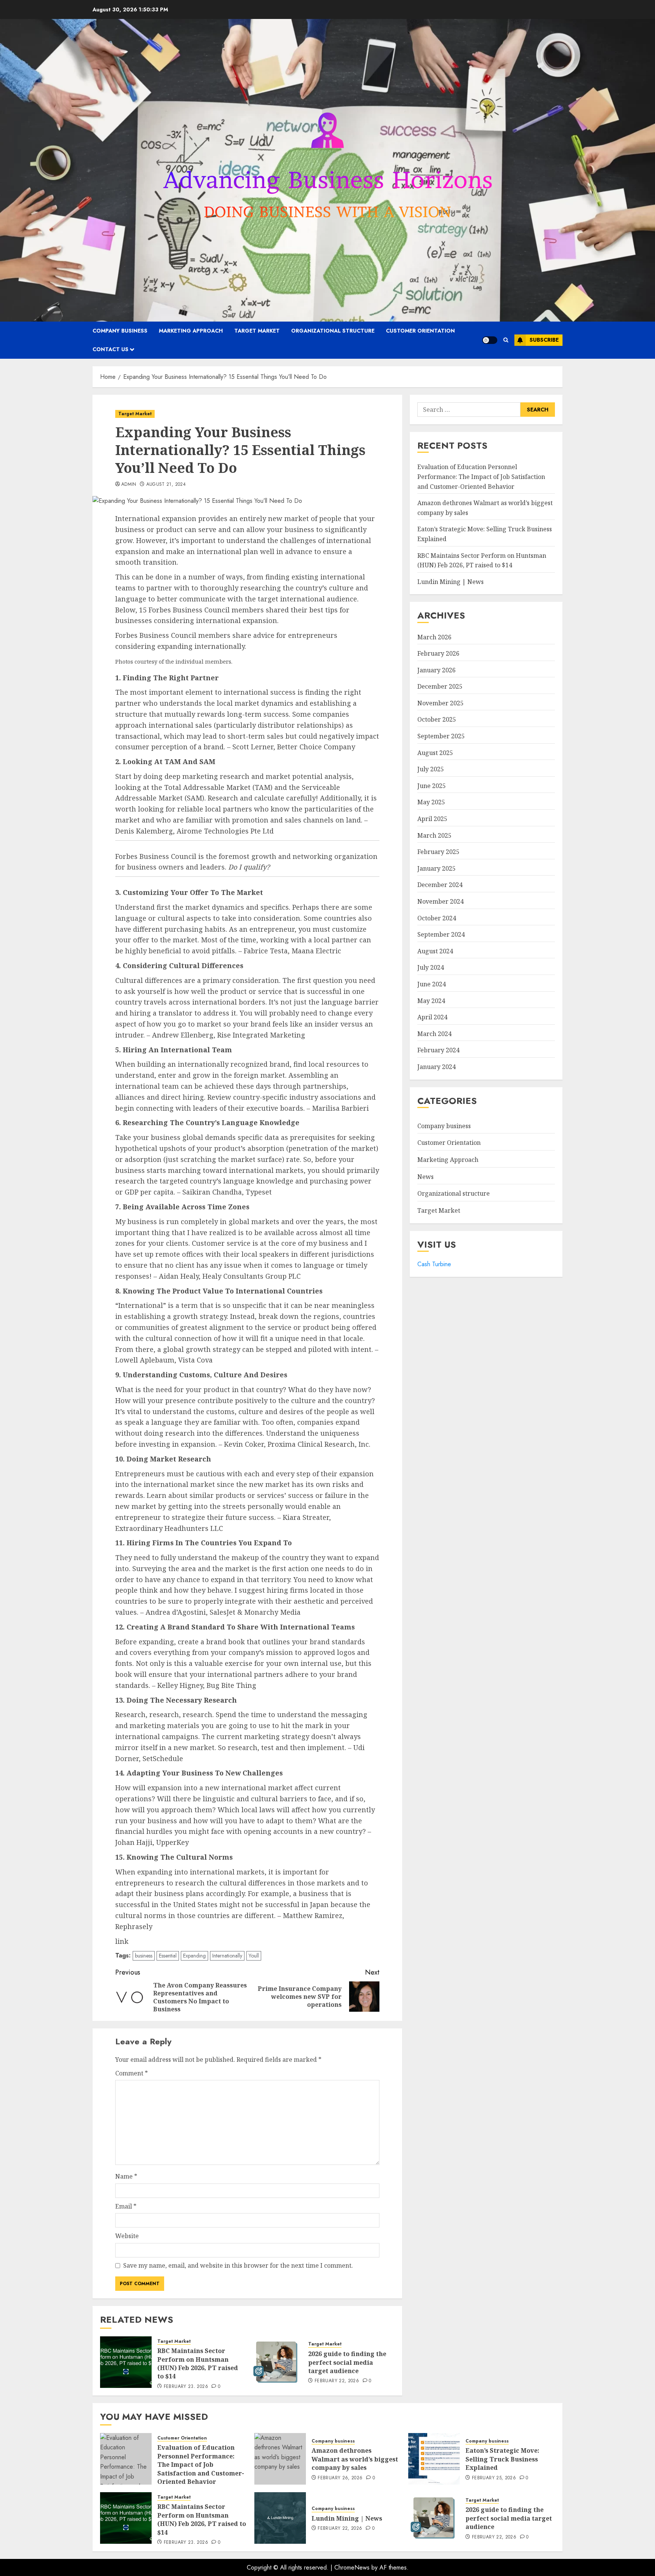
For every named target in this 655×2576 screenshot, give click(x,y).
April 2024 (432, 1017)
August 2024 (435, 951)
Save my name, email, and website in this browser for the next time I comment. (238, 2265)
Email (126, 2206)
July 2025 (431, 769)
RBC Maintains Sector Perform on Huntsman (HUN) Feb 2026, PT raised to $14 (198, 2363)
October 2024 (437, 918)
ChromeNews (352, 2567)
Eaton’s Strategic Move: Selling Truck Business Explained (502, 2459)
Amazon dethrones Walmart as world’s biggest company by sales (355, 2459)
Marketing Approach (191, 331)
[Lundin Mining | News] (280, 2518)
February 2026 (438, 653)
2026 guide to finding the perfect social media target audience (347, 2362)
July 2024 (431, 967)
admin (129, 485)
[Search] (506, 340)
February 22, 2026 (337, 2381)
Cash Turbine (434, 1264)
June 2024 (432, 984)
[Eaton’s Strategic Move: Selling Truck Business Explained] (434, 2459)
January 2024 (436, 1067)
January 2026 (436, 670)
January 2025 (436, 868)
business (144, 1956)
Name (126, 2176)
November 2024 (440, 901)
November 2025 (440, 703)
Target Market (257, 331)
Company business (120, 331)
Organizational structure (333, 331)
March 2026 (434, 637)
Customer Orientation (420, 331)
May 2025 (431, 802)
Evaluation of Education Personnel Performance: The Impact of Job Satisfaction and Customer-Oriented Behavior (481, 476)
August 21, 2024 (166, 485)
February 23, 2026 (186, 2387)
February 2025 (438, 852)
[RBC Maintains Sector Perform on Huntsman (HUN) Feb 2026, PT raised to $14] (126, 2362)
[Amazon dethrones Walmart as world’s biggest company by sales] (280, 2459)
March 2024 (434, 1034)
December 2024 (440, 885)
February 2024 (438, 1050)
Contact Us (110, 349)
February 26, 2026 (340, 2478)
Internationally (227, 1956)
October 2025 (437, 719)
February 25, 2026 (494, 2478)
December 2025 (440, 686)
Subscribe (544, 340)
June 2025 (432, 786)
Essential (168, 1956)
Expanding (194, 1956)
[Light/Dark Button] (490, 340)
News (425, 1177)
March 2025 (434, 835)
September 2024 (441, 934)
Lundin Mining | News (451, 582)
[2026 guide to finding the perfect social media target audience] (277, 2362)
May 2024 (431, 1001)
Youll (254, 1956)
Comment (132, 2073)
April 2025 (432, 819)
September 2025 (441, 736)
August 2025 (435, 753)
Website (127, 2236)
